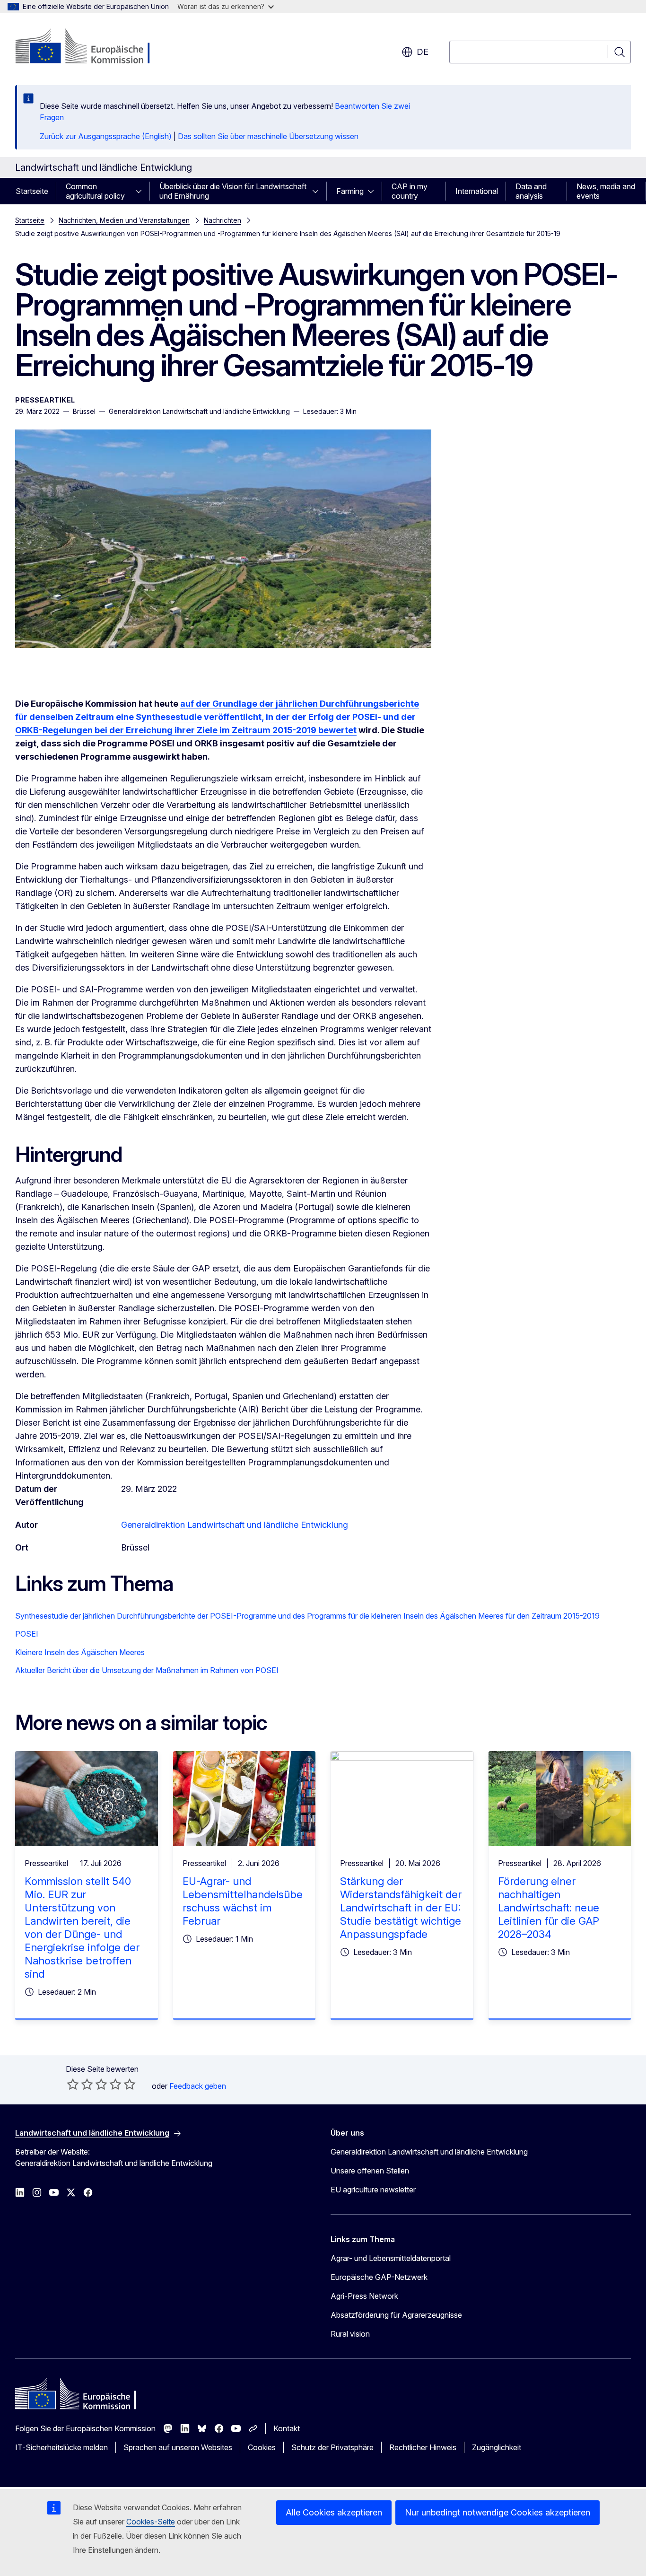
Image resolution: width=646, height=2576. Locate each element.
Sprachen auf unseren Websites (178, 2447)
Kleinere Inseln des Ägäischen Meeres (80, 1652)
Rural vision (350, 2334)
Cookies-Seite (151, 2522)
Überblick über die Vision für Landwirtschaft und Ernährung (233, 191)
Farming (350, 191)
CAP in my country (410, 191)
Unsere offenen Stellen (370, 2171)
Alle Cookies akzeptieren (334, 2512)
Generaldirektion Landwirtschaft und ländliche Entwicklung (235, 1525)
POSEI (27, 1634)
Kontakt (287, 2428)
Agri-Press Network (364, 2296)
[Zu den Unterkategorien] (141, 191)
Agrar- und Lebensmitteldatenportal (391, 2258)
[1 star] (73, 2084)
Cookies (262, 2447)
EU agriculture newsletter (373, 2190)
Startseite (32, 191)
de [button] (423, 52)
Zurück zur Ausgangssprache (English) (106, 136)
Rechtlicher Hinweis (423, 2447)
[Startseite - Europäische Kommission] (92, 47)
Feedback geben (198, 2086)
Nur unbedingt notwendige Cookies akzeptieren (498, 2512)
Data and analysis (531, 191)
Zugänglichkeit (497, 2447)
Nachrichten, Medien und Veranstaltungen (124, 220)
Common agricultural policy (95, 191)
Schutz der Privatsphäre (332, 2447)
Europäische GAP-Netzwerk (379, 2277)
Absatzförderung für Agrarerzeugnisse (396, 2315)
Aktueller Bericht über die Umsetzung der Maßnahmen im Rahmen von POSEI (147, 1670)
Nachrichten (223, 220)
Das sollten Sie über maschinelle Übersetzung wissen (268, 136)
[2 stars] (80, 2084)
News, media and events (606, 191)
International (477, 191)
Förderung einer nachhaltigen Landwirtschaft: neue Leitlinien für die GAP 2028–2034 (549, 1908)
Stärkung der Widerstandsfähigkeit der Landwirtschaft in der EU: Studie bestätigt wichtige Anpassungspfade (401, 1908)
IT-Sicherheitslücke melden (61, 2447)
